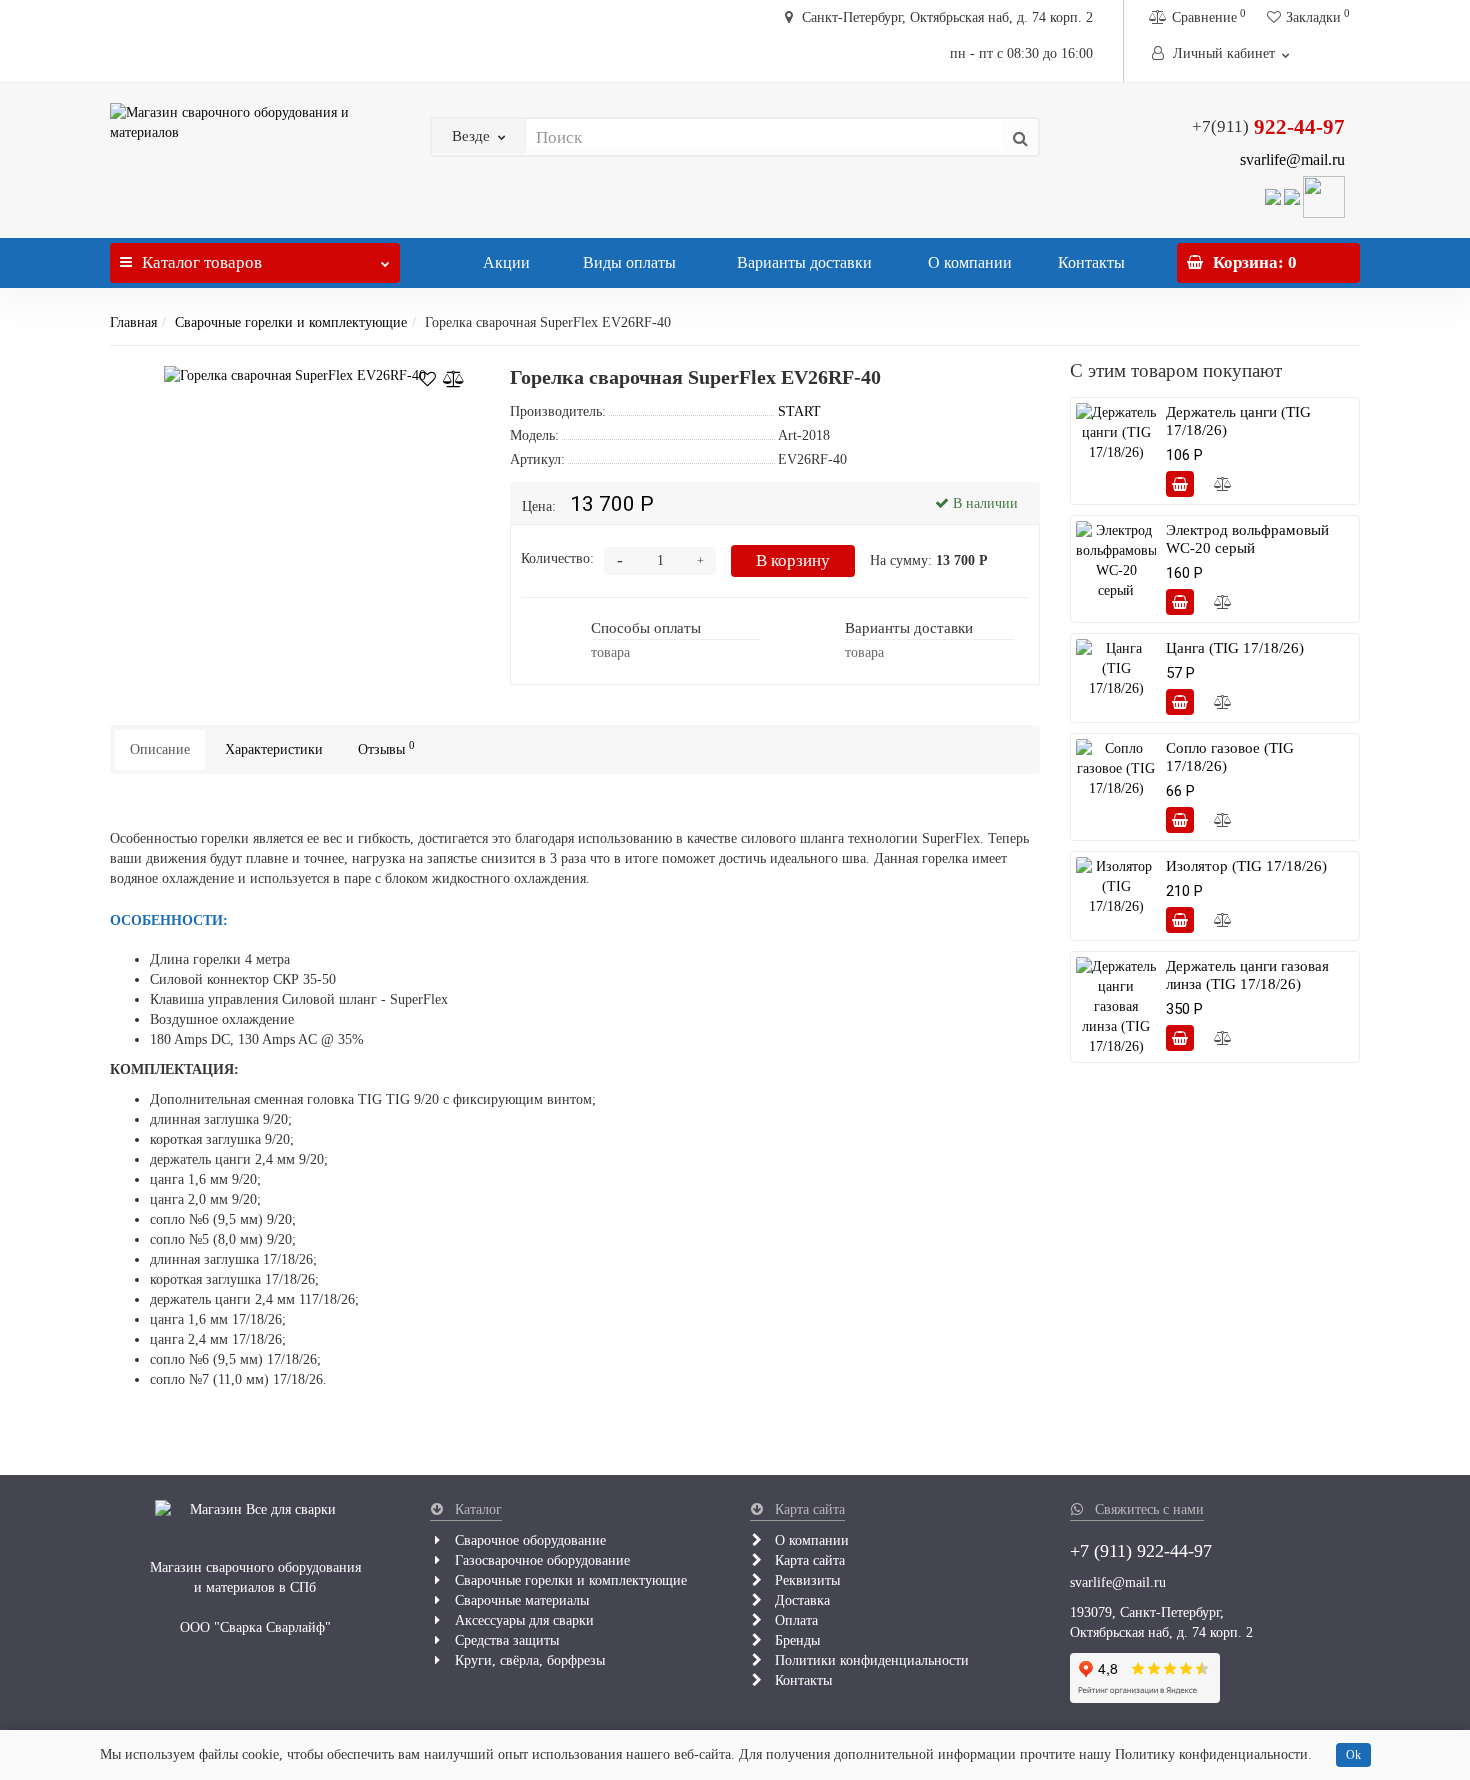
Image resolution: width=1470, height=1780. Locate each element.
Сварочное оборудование (528, 1540)
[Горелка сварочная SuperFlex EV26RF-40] (295, 376)
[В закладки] (427, 375)
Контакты (1091, 262)
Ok (1353, 1755)
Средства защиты (505, 1640)
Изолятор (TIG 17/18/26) (1246, 866)
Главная (133, 322)
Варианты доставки (802, 262)
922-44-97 (1268, 127)
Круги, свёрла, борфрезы (528, 1660)
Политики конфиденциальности (870, 1660)
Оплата (794, 1620)
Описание (160, 749)
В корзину (793, 560)
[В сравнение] (1223, 484)
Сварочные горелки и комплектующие (291, 322)
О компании (970, 262)
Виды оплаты (627, 262)
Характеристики (274, 749)
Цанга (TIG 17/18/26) (1235, 648)
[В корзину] (1180, 484)
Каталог (202, 262)
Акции (504, 262)
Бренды (795, 1640)
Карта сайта (808, 1560)
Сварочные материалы (520, 1600)
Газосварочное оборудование (540, 1560)
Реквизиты (805, 1580)
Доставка (800, 1600)
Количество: (557, 558)
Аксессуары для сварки (522, 1620)
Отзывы (386, 748)
